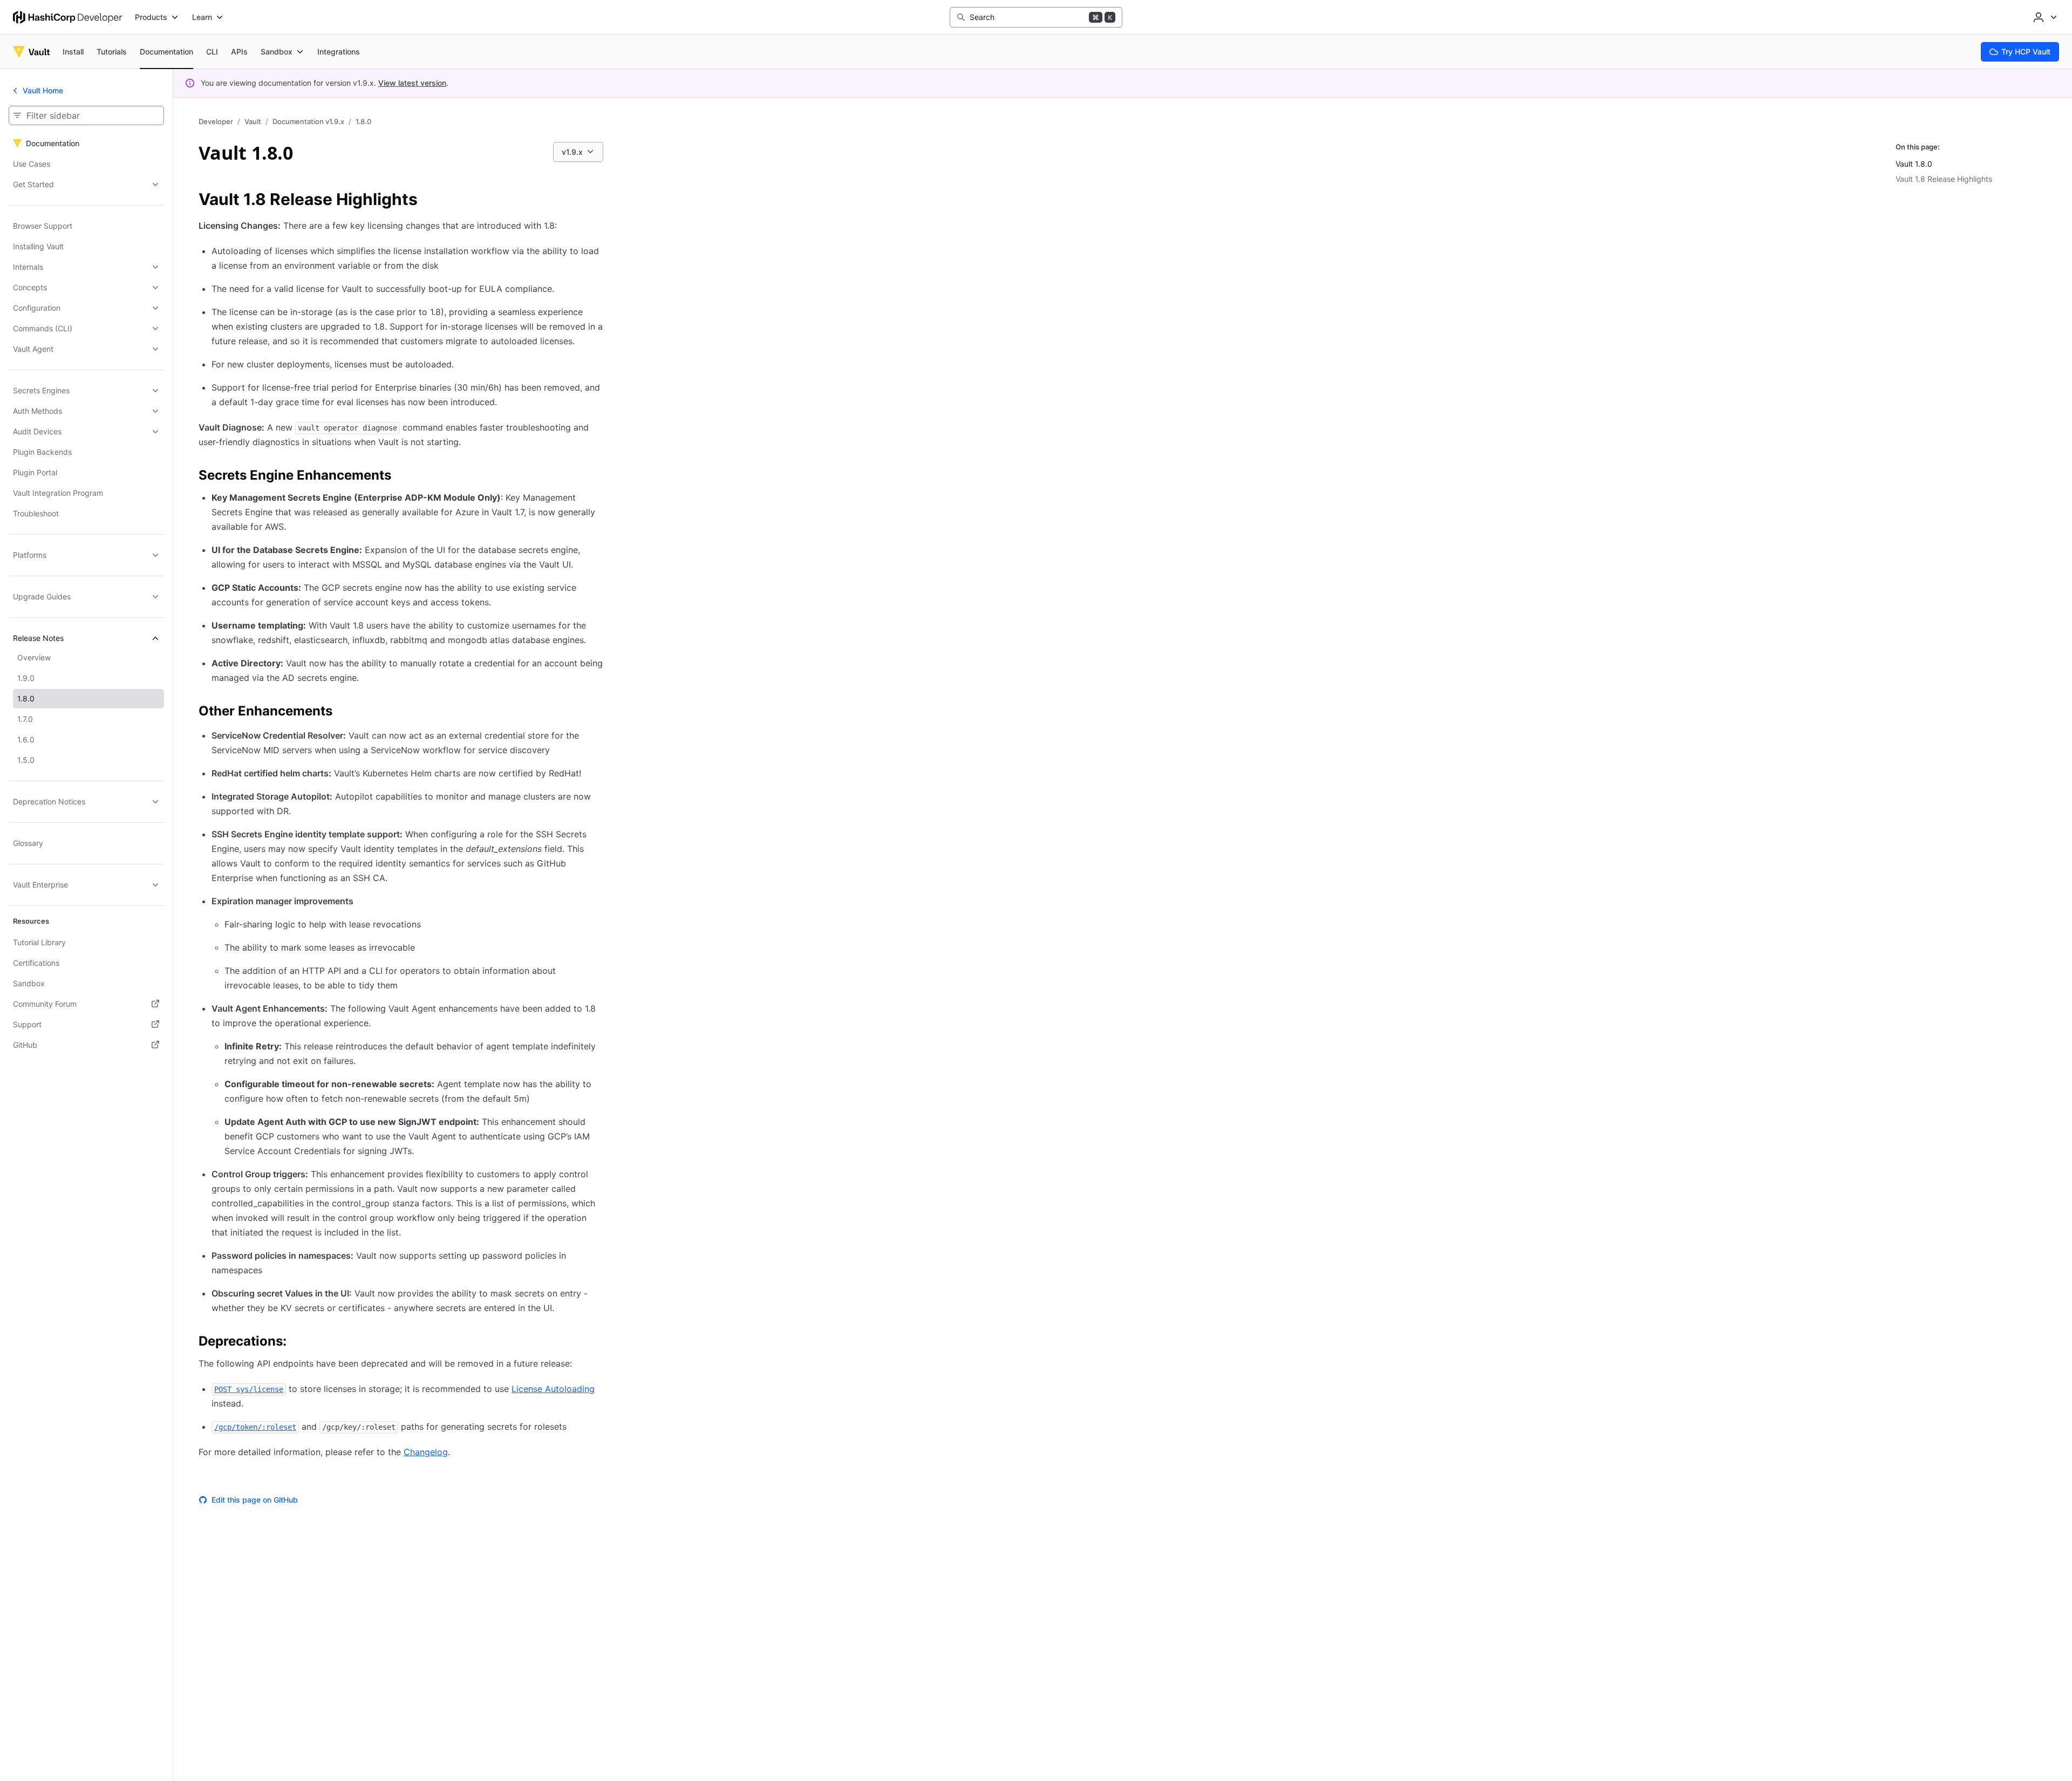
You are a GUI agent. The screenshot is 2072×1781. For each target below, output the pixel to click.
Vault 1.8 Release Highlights (1944, 179)
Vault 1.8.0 (1914, 164)
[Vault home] (31, 52)
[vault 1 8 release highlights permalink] (428, 201)
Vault (253, 121)
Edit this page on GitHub (255, 1500)
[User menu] (2044, 17)
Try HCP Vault (2026, 52)
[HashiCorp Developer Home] (67, 17)
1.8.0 (363, 121)
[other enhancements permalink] (343, 713)
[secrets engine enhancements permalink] (402, 477)
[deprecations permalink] (297, 1343)
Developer (216, 121)
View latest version (412, 83)
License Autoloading (553, 1389)
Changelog (426, 1452)
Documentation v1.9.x (308, 121)
